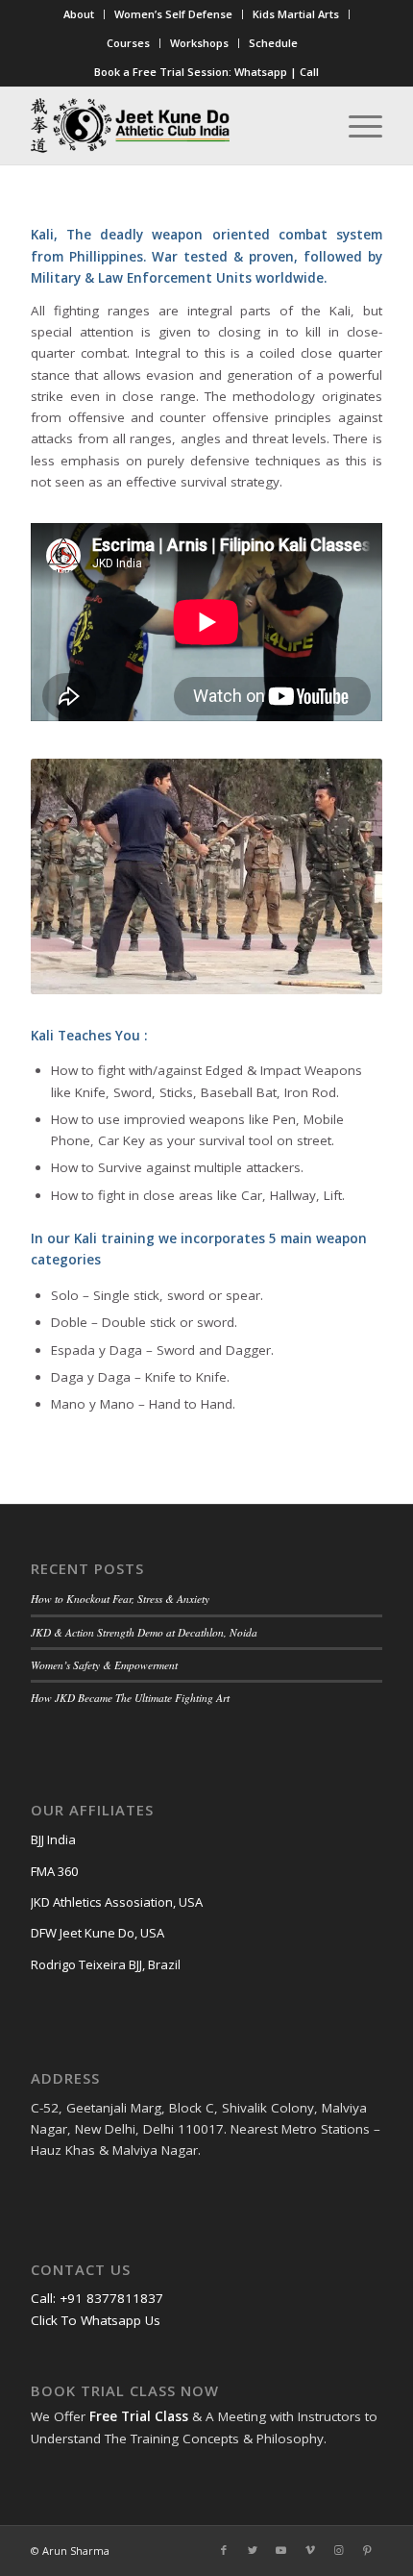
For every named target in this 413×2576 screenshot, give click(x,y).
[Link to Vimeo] (310, 2550)
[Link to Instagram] (339, 2550)
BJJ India (53, 1839)
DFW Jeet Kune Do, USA (97, 1933)
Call (309, 72)
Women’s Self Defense (173, 14)
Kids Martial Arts (296, 14)
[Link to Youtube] (281, 2550)
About (79, 14)
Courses (128, 43)
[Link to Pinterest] (368, 2550)
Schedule (273, 43)
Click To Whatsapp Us (96, 2320)
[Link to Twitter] (253, 2550)
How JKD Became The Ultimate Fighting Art (130, 1698)
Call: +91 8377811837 (97, 2298)
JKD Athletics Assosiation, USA (117, 1902)
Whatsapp (261, 72)
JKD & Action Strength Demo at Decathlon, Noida (144, 1632)
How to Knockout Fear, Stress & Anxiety (120, 1599)
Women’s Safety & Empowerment (104, 1665)
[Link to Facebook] (224, 2550)
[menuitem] (79, 14)
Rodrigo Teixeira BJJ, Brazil (106, 1964)
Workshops (199, 43)
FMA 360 (54, 1871)
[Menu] (356, 126)
